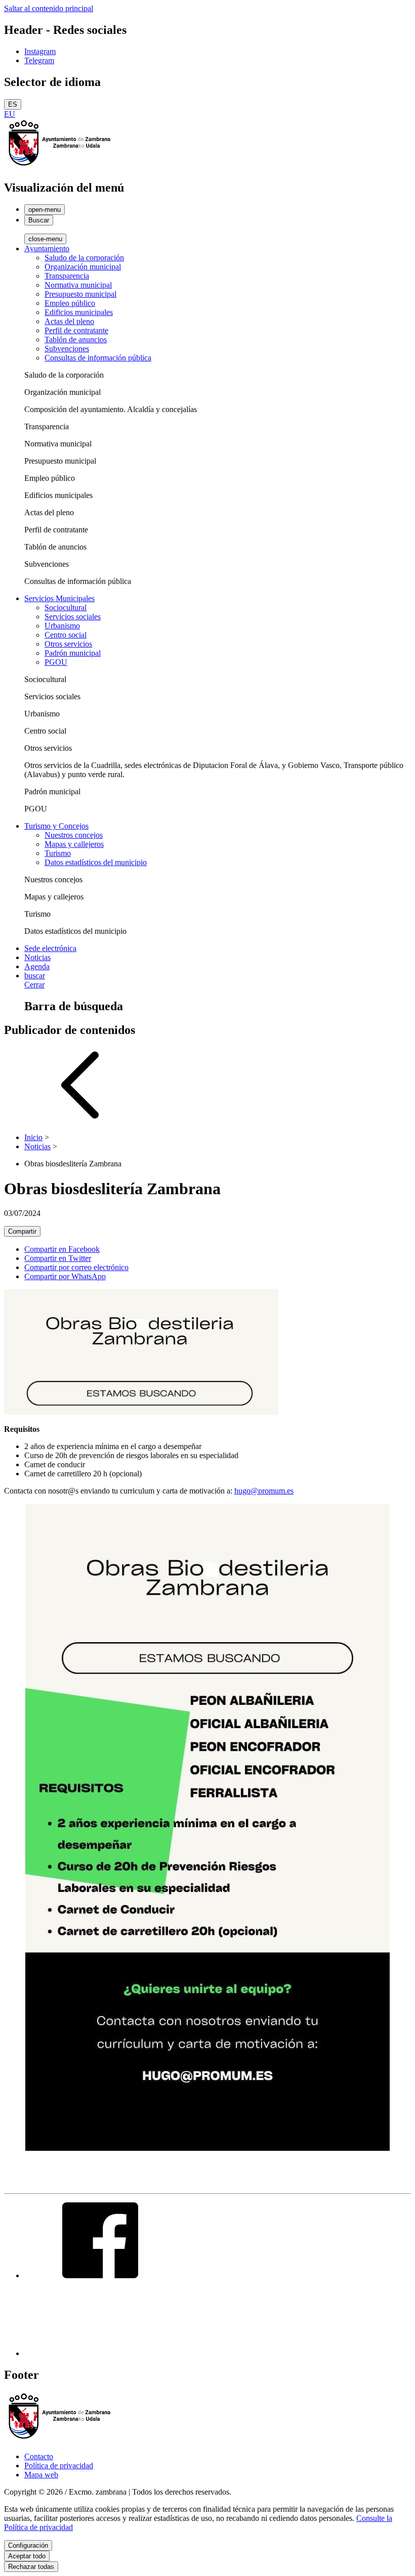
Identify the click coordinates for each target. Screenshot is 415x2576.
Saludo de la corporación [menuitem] (84, 258)
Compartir (22, 1231)
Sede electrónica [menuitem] (50, 948)
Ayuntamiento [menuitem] (47, 248)
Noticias (37, 1146)
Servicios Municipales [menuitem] (59, 598)
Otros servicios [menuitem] (68, 644)
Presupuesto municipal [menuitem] (80, 294)
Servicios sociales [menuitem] (73, 617)
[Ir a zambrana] (60, 166)
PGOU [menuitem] (56, 662)
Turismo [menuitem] (58, 853)
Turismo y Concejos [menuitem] (56, 826)
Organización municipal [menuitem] (83, 267)
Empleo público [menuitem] (70, 303)
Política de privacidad (59, 2466)
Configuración (28, 2545)
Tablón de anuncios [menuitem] (76, 340)
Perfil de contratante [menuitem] (76, 330)
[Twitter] (100, 2353)
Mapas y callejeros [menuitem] (74, 844)
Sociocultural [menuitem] (66, 607)
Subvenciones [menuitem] (67, 349)
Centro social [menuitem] (66, 635)
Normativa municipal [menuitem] (78, 285)
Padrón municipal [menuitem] (73, 653)
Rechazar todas (31, 2567)
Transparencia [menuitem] (67, 276)
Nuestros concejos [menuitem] (74, 835)
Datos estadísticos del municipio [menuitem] (96, 862)
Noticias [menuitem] (37, 957)
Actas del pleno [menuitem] (69, 321)
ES (13, 104)
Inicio (33, 1137)
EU (10, 114)
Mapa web (41, 2475)
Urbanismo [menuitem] (62, 626)
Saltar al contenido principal (49, 8)
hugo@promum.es (264, 1491)
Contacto (39, 2456)
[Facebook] (100, 2275)
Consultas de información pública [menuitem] (98, 358)
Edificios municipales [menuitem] (79, 312)
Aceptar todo (27, 2556)
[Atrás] (80, 1120)
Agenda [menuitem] (37, 966)
